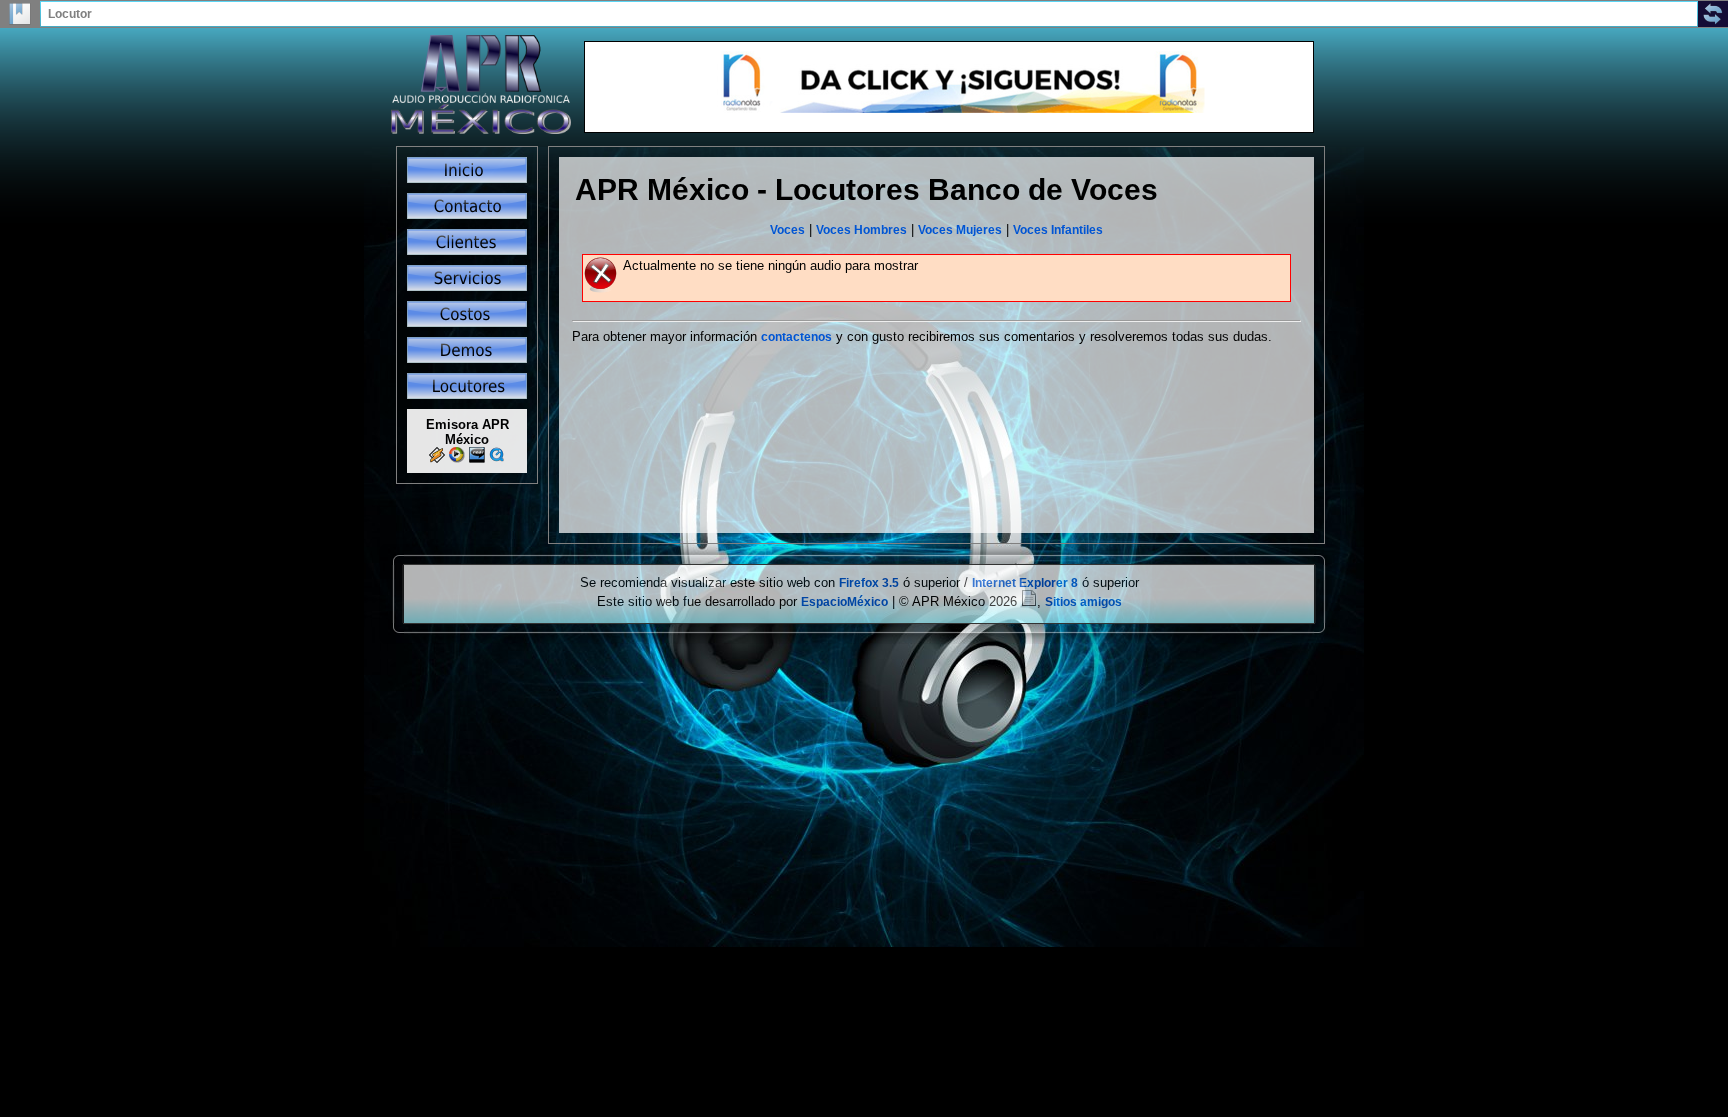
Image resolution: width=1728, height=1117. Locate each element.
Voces (787, 230)
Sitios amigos (1083, 602)
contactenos (796, 337)
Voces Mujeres (960, 230)
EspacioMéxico (844, 602)
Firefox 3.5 (869, 583)
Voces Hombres (861, 230)
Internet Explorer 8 (1025, 583)
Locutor (70, 14)
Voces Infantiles (1058, 230)
